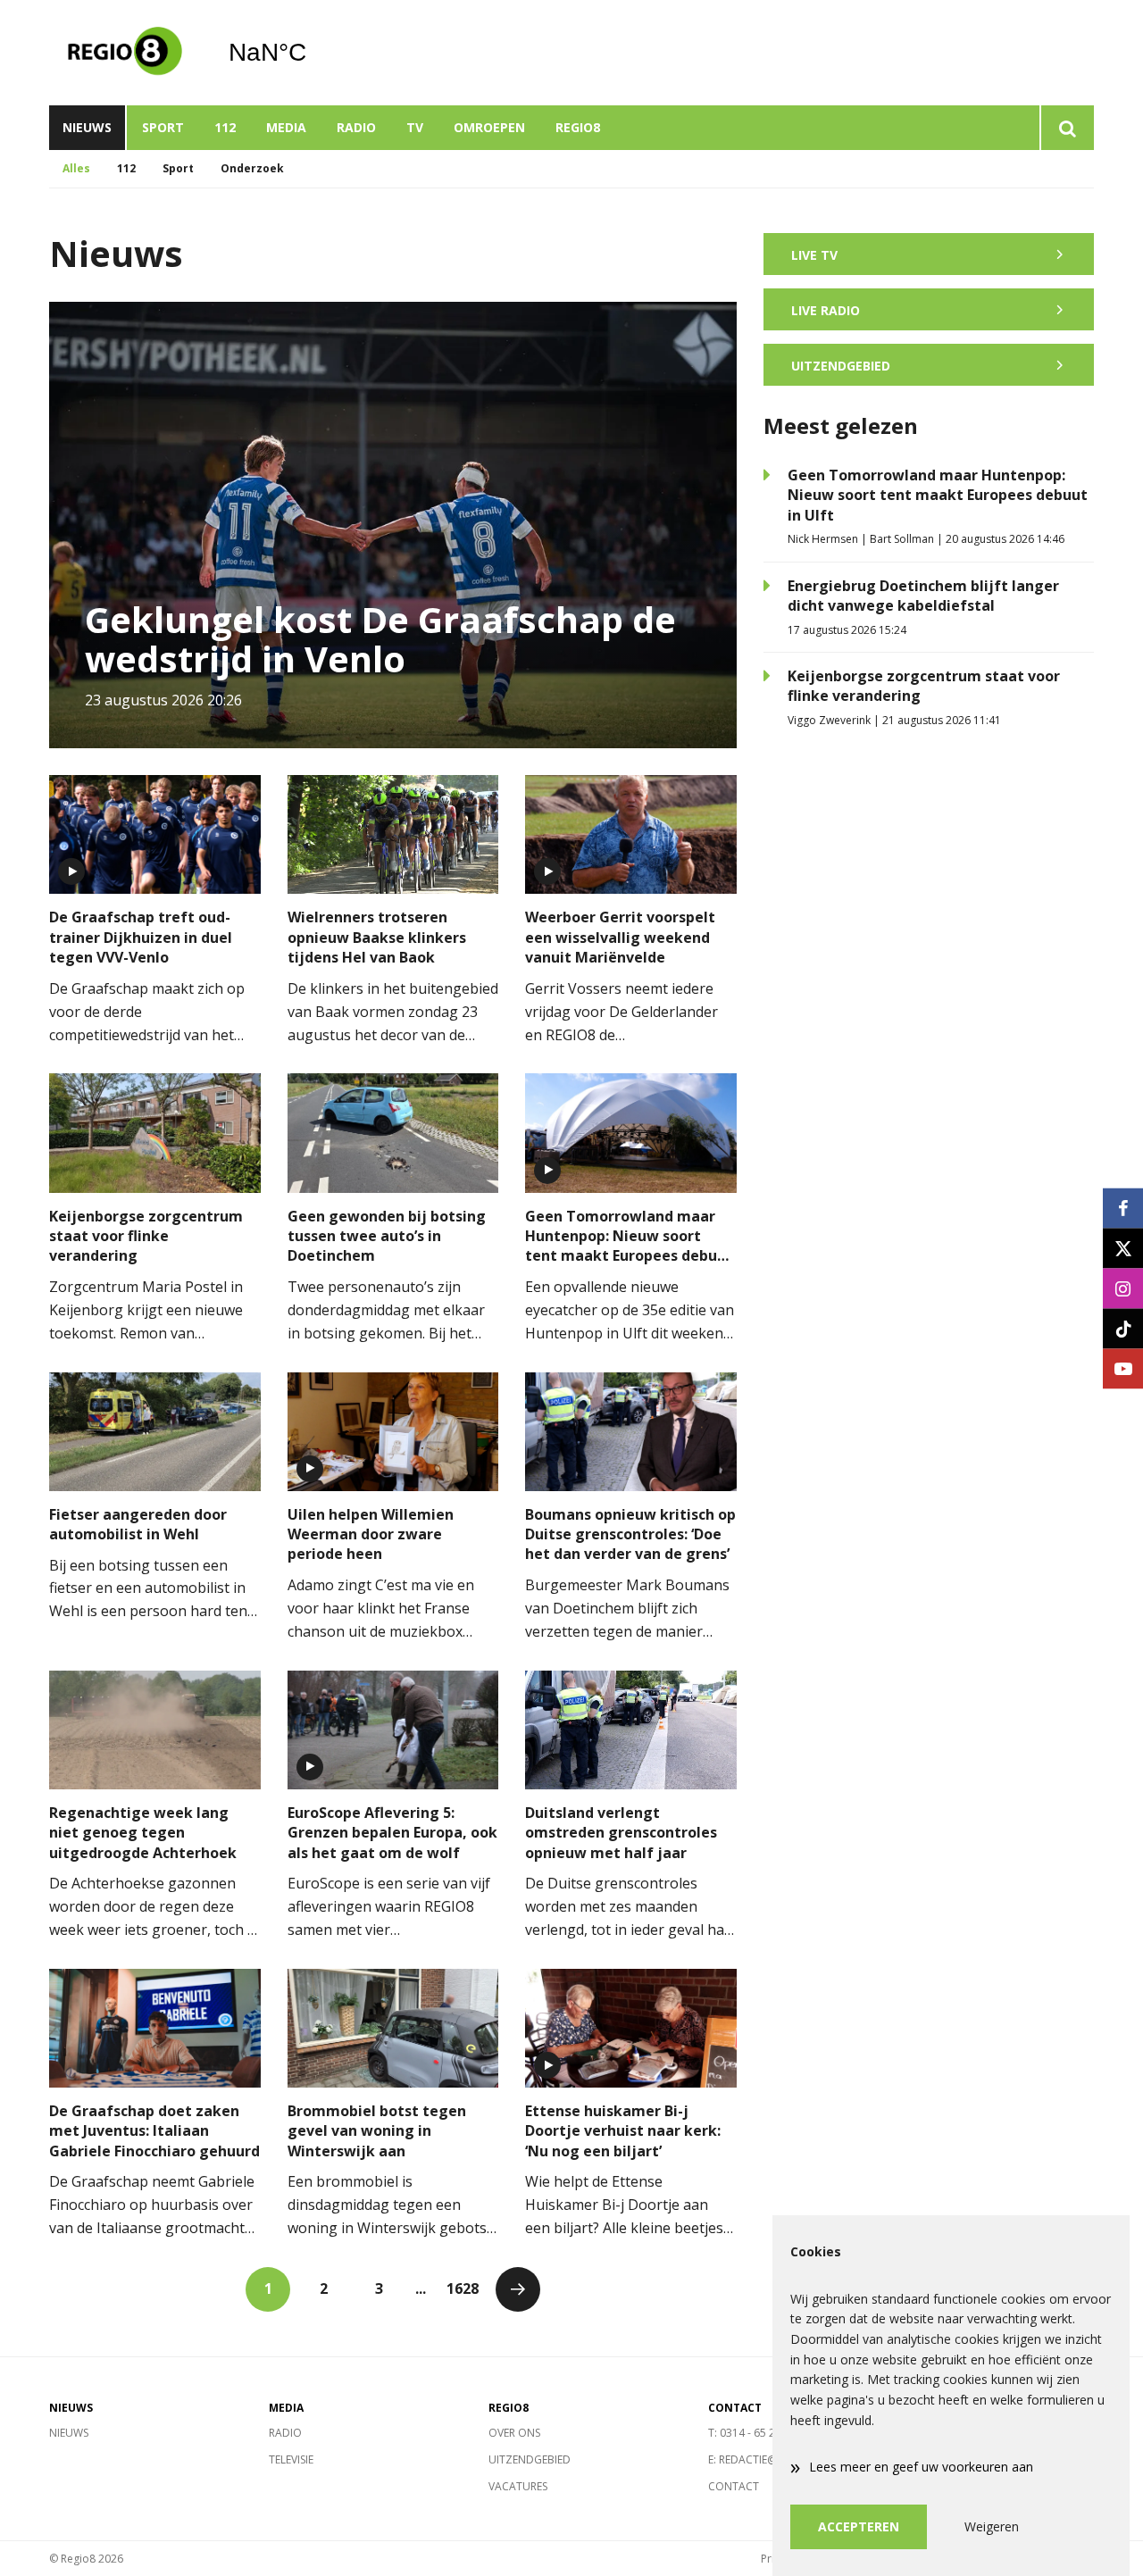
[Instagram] (1123, 1288)
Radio (356, 127)
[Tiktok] (1123, 1328)
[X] (1123, 1248)
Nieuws (87, 127)
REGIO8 (578, 127)
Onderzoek (252, 168)
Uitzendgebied (530, 2459)
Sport (163, 127)
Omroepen (489, 127)
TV (415, 127)
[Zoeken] (1067, 128)
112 (225, 127)
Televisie (291, 2459)
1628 (463, 2288)
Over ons (514, 2433)
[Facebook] (1123, 1208)
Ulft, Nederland (313, 53)
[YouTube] (1123, 1368)
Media (286, 127)
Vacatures (518, 2486)
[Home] (125, 53)
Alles (76, 168)
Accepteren (859, 2526)
